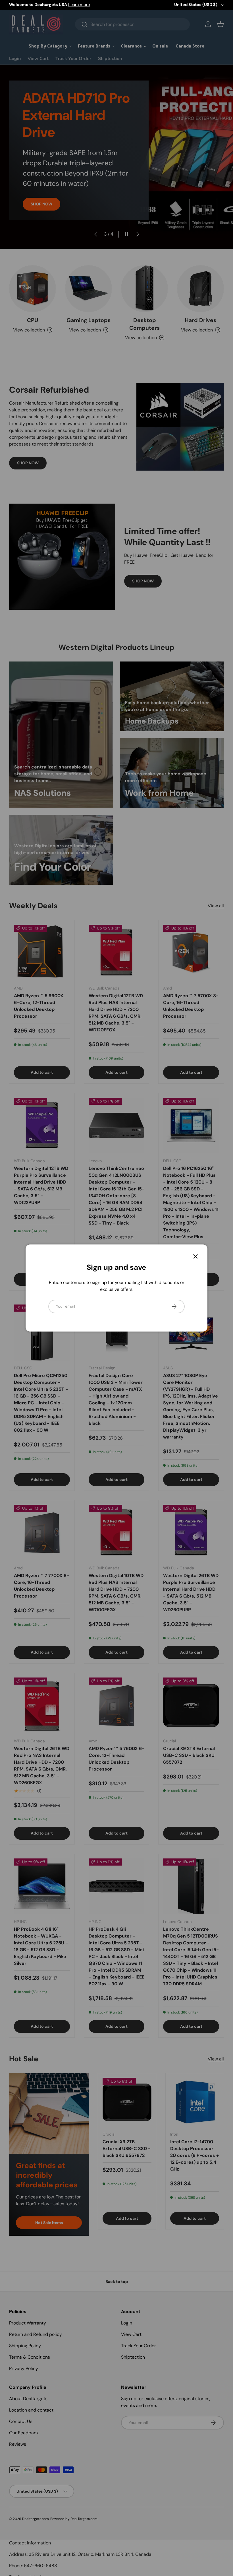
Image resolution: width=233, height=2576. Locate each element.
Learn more (79, 5)
